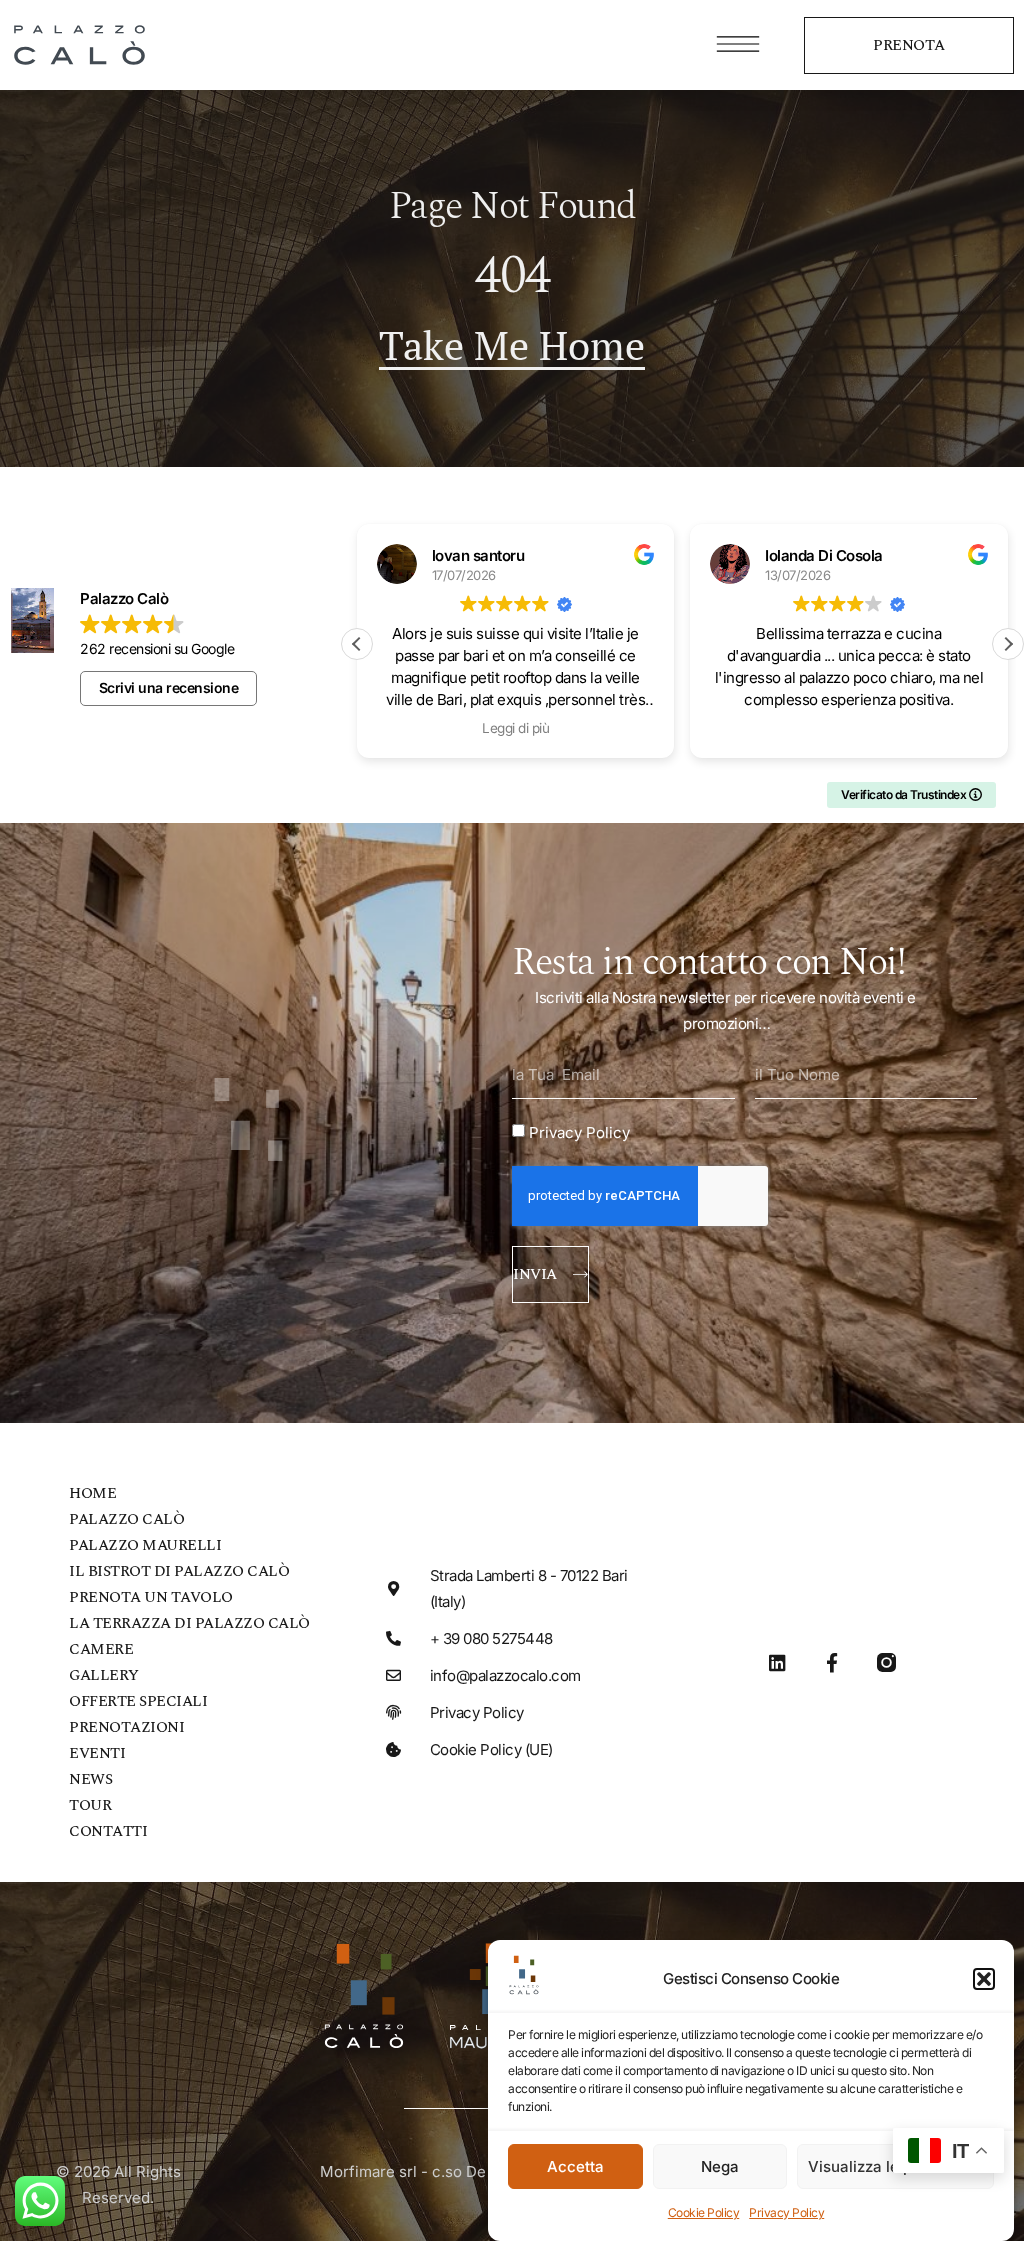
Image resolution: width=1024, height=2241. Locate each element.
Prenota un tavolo (151, 1597)
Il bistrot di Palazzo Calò (179, 1571)
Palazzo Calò (126, 1519)
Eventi (97, 1753)
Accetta (575, 2166)
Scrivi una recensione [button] (169, 687)
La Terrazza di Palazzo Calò (189, 1623)
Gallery (104, 1675)
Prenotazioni (126, 1727)
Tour (90, 1805)
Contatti (108, 1831)
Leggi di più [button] (515, 728)
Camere (101, 1649)
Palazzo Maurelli (145, 1545)
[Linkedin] (777, 1662)
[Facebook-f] (831, 1662)
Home (92, 1493)
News (90, 1779)
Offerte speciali (138, 1701)
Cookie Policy (704, 2212)
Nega (720, 2166)
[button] (984, 1979)
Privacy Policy (786, 2212)
